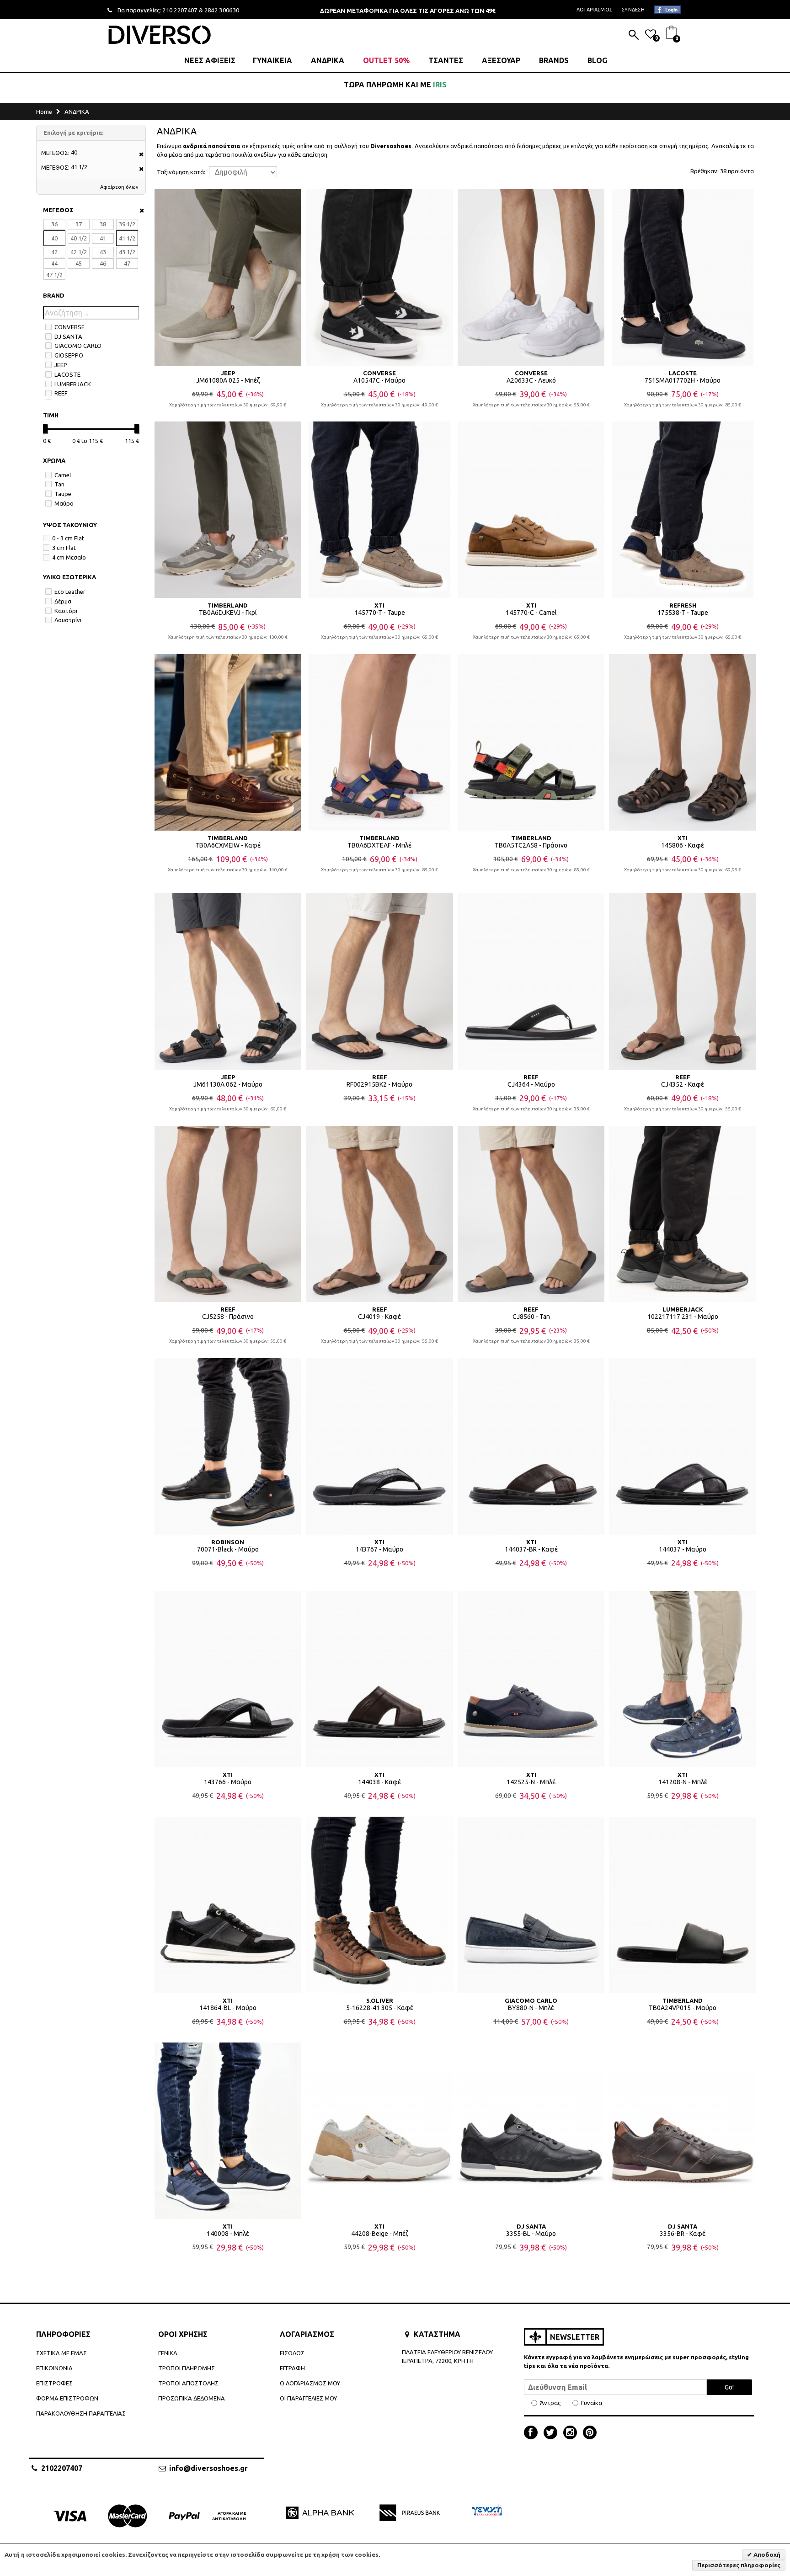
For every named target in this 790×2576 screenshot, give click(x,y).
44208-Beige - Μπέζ (380, 2234)
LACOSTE (67, 374)
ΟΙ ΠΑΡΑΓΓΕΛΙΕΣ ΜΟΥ (308, 2398)
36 (54, 224)
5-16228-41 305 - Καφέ (380, 2008)
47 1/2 (54, 275)
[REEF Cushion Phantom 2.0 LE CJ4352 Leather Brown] (683, 981)
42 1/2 (79, 252)
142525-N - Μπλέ (531, 1782)
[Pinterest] (590, 2433)
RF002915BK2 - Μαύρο (379, 1084)
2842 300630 (222, 10)
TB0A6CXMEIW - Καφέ (228, 845)
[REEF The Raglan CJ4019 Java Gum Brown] (379, 1214)
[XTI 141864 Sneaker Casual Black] (228, 1905)
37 (79, 224)
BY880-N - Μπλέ (531, 2008)
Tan (59, 484)
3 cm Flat (64, 548)
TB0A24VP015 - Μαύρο (683, 2008)
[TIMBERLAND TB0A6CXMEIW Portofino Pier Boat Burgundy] (228, 742)
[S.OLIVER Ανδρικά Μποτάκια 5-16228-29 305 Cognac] (379, 1905)
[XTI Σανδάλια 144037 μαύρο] (683, 1446)
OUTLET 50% (386, 60)
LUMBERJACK (73, 384)
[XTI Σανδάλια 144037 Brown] (531, 1446)
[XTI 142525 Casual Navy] (531, 1679)
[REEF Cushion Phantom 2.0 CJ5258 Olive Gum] (228, 1214)
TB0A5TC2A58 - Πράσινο (531, 845)
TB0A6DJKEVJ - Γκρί (228, 613)
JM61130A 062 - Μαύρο (228, 1084)
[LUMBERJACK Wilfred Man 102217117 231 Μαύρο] (683, 1214)
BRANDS (554, 60)
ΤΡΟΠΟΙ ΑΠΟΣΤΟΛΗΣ (188, 2383)
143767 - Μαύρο (379, 1549)
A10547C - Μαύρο (379, 380)
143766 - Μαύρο (228, 1782)
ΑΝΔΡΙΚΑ (328, 60)
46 (103, 263)
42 (54, 252)
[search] (634, 36)
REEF (61, 393)
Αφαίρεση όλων (119, 187)
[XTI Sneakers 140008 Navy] (228, 2131)
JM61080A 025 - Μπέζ (228, 380)
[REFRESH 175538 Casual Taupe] (683, 510)
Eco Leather (70, 592)
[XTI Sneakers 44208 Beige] (379, 2131)
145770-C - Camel (531, 613)
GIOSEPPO (69, 355)
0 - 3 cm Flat (68, 538)
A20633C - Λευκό (531, 380)
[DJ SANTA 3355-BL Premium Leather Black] (531, 2131)
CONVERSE (69, 327)
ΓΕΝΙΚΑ (168, 2353)
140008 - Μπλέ (228, 2234)
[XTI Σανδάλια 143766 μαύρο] (228, 1679)
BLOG (597, 60)
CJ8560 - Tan (531, 1317)
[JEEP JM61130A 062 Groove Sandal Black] (228, 981)
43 (103, 252)
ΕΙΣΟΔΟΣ (292, 2353)
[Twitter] (553, 2433)
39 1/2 (127, 224)
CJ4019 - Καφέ (379, 1317)
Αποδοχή (766, 2555)
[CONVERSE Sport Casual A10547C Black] (379, 277)
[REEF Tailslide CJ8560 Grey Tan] (531, 1214)
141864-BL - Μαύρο (228, 2008)
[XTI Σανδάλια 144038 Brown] (379, 1679)
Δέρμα (63, 601)
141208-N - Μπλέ (683, 1782)
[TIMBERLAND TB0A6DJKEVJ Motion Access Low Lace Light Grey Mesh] (228, 510)
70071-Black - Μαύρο (228, 1549)
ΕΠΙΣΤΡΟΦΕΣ (54, 2383)
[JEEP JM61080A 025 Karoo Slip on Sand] (228, 277)
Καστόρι (66, 611)
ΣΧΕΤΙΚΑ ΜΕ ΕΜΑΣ (61, 2353)
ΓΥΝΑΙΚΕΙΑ (272, 60)
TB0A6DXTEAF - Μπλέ (379, 845)
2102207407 (62, 2468)
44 (54, 263)
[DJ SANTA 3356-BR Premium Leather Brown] (683, 2131)
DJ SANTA (68, 336)
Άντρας (550, 2403)
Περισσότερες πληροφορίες (739, 2565)
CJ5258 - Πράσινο (228, 1317)
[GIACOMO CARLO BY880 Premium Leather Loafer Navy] (531, 1905)
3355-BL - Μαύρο (531, 2234)
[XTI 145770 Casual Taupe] (379, 510)
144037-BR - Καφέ (531, 1549)
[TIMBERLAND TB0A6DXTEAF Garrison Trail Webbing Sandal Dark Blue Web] (379, 742)
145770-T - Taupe (380, 613)
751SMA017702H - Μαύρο (683, 380)
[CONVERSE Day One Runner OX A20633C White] (531, 277)
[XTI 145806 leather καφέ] (683, 742)
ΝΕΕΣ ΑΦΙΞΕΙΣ (210, 60)
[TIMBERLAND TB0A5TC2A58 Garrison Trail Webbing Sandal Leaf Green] (531, 742)
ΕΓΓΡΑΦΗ (292, 2368)
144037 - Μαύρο (683, 1549)
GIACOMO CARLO (78, 346)
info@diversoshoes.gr (208, 2468)
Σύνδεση (633, 10)
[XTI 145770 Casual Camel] (531, 510)
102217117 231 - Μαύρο (683, 1317)
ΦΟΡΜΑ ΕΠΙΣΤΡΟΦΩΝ (67, 2398)
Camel (63, 475)
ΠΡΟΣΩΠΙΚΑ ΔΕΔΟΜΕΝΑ (192, 2398)
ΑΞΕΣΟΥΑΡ (501, 60)
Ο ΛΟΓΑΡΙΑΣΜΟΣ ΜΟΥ (310, 2383)
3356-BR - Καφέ (683, 2234)
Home (44, 112)
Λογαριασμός (594, 10)
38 (103, 224)
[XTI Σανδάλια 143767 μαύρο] (379, 1446)
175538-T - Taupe (683, 613)
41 (103, 238)
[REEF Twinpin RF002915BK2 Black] (379, 981)
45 (79, 263)
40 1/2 (79, 238)
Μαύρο (64, 503)
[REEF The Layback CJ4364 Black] (531, 981)
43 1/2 (127, 252)
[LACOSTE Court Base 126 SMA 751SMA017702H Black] (683, 277)
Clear (139, 211)
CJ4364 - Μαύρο (531, 1084)
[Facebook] (533, 2433)
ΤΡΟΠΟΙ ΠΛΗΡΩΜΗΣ (187, 2368)
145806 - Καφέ (683, 845)
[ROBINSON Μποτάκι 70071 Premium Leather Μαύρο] (228, 1446)
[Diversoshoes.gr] (160, 35)
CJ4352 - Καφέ (683, 1084)
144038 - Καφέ (379, 1782)
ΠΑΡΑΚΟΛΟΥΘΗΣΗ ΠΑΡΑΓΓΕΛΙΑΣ (81, 2413)
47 (127, 263)
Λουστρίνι (68, 620)
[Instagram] (572, 2433)
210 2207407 (180, 10)
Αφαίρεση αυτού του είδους (138, 155)
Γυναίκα (592, 2403)
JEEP (61, 365)
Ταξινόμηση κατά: (181, 172)
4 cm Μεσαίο (69, 557)
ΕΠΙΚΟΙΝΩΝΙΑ (54, 2368)
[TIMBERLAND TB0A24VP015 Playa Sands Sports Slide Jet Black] (683, 1905)
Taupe (63, 494)
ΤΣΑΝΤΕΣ (446, 60)
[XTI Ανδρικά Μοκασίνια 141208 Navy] (683, 1679)
